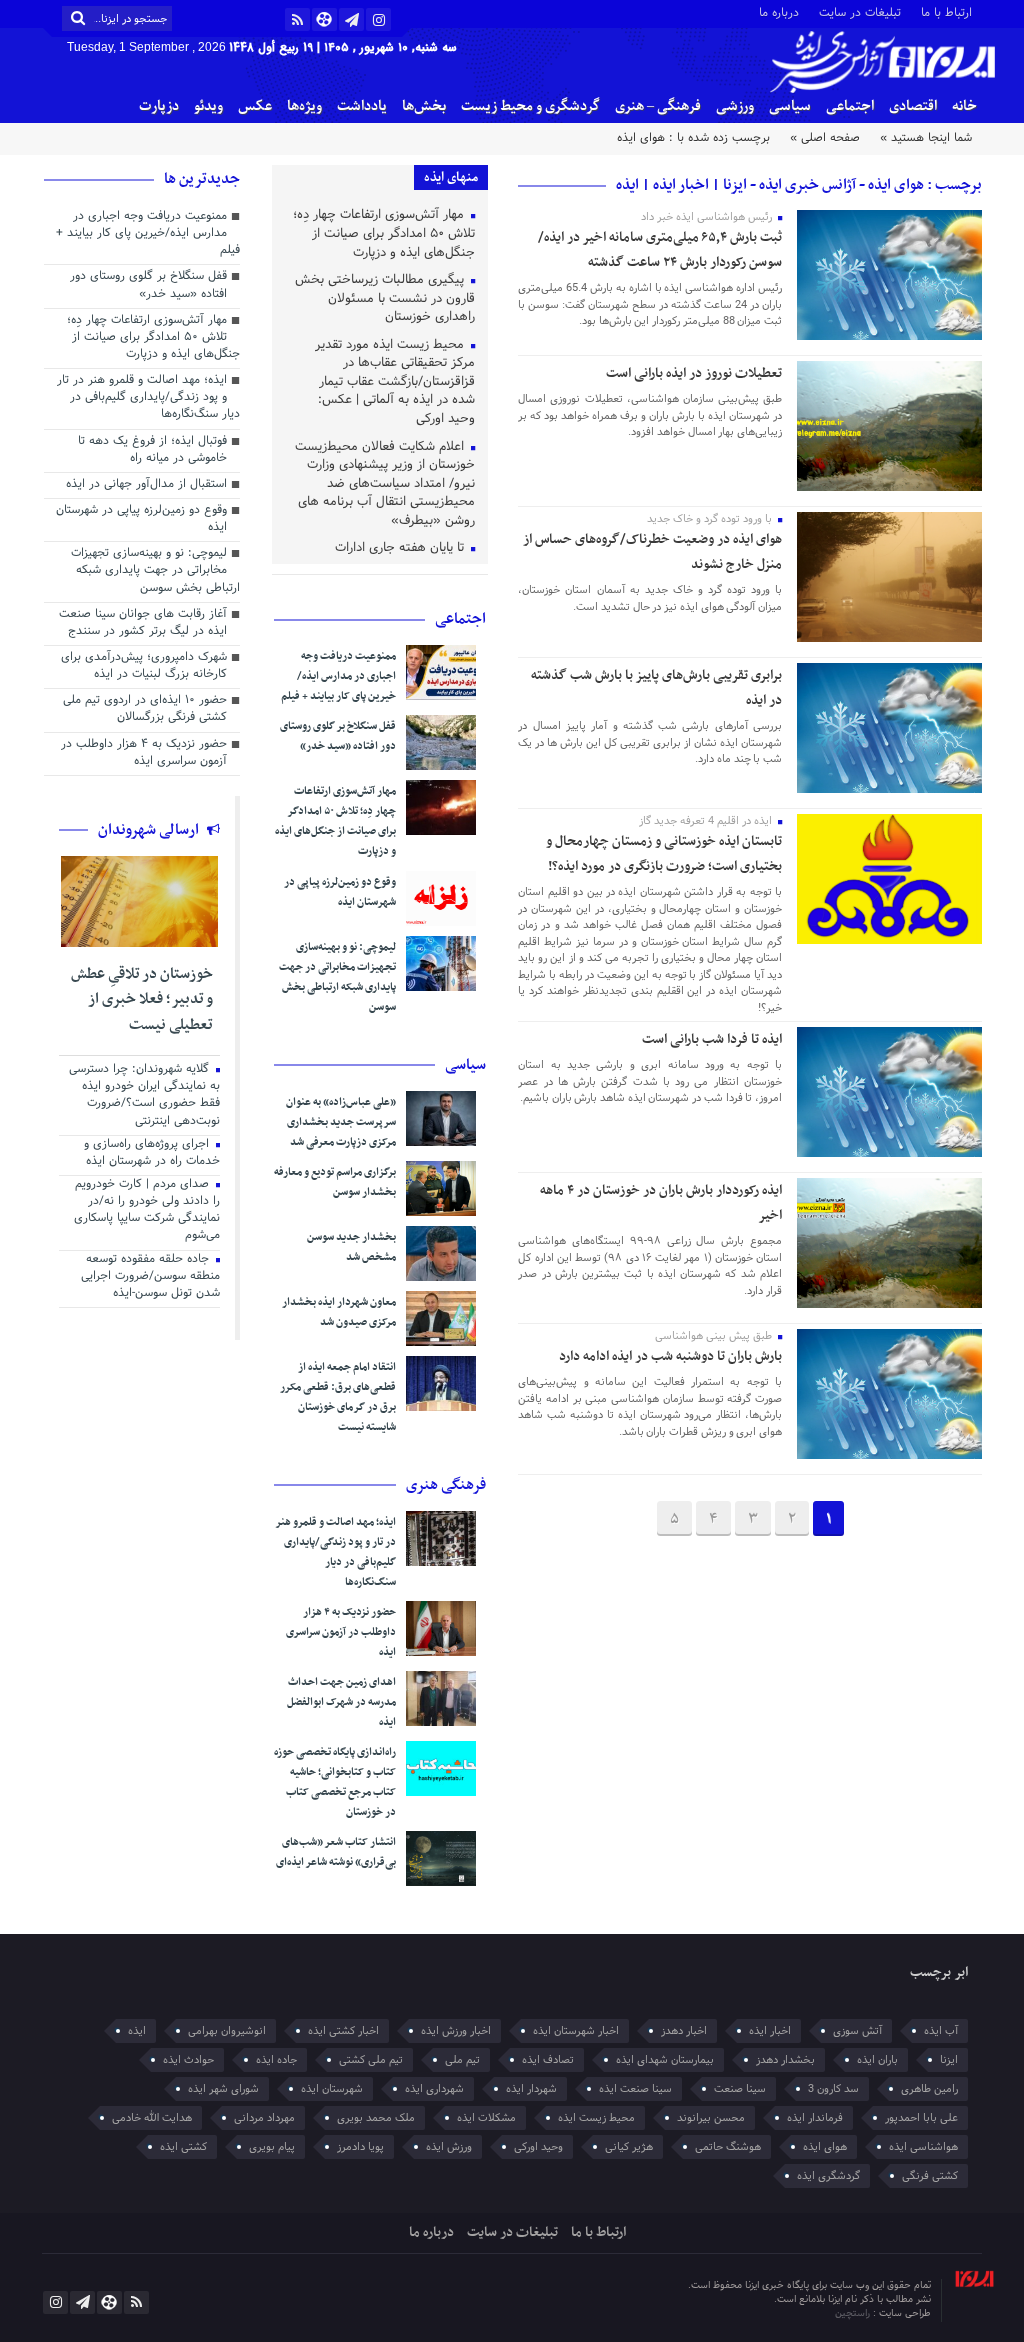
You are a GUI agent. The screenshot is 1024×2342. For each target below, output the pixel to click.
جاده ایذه (276, 2060)
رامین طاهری (929, 2089)
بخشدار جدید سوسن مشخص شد (351, 1247)
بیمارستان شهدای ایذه (665, 2060)
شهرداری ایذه (434, 2089)
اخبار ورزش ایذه (456, 2031)
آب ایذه (941, 2031)
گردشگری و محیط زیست (530, 106)
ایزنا (949, 2060)
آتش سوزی (857, 2031)
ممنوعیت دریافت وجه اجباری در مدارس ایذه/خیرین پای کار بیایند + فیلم (338, 676)
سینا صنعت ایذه (635, 2089)
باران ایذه (877, 2060)
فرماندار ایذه (815, 2118)
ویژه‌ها (304, 106)
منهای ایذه (451, 177)
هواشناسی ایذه (923, 2147)
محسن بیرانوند (711, 2118)
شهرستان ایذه (332, 2089)
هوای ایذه (825, 2147)
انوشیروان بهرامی (227, 2031)
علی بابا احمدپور (921, 2118)
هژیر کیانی (629, 2147)
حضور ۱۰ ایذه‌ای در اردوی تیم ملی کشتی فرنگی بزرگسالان (145, 709)
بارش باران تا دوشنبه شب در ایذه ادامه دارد (670, 1356)
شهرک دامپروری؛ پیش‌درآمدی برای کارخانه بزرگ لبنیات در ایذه (144, 666)
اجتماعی (850, 106)
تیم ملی (462, 2060)
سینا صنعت (740, 2089)
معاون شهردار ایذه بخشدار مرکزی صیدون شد (339, 1312)
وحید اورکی (538, 2147)
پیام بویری (272, 2147)
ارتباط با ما (946, 11)
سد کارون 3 (833, 2089)
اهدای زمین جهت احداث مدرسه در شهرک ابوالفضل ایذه (341, 1702)
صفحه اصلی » (825, 138)
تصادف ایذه (548, 2060)
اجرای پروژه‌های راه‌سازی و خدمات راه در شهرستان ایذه (152, 1153)
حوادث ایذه (188, 2060)
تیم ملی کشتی (371, 2060)
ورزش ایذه (449, 2147)
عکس (255, 106)
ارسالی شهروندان (150, 830)
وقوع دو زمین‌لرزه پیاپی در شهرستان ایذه (340, 892)
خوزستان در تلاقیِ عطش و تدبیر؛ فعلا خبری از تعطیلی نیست (142, 999)
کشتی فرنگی (930, 2176)
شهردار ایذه (531, 2089)
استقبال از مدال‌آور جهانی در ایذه (146, 485)
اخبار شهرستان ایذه (576, 2031)
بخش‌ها (424, 106)
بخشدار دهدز (785, 2060)
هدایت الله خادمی (152, 2118)
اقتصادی (913, 106)
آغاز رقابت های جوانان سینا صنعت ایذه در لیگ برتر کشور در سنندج (143, 623)
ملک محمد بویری (376, 2118)
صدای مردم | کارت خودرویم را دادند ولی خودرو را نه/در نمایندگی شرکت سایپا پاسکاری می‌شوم (147, 1210)
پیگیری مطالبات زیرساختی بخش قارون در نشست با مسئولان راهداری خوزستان (385, 299)
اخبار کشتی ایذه (343, 2031)
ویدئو (208, 106)
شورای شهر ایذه (223, 2089)
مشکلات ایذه (486, 2118)
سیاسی (790, 106)
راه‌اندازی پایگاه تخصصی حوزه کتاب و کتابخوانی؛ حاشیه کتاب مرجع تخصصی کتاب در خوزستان (335, 1782)
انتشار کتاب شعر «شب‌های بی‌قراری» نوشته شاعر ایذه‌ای (336, 1852)
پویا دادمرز (360, 2147)
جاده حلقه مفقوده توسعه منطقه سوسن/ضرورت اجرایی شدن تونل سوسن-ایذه (150, 1277)
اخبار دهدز (684, 2031)
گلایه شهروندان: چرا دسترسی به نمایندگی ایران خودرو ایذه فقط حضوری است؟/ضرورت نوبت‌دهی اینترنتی (144, 1095)
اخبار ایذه (770, 2031)
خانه (964, 106)
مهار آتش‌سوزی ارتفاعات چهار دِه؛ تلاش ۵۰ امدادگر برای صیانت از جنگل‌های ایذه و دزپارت (384, 234)
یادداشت (362, 106)
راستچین (854, 2313)
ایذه (137, 2031)
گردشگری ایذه (828, 2176)
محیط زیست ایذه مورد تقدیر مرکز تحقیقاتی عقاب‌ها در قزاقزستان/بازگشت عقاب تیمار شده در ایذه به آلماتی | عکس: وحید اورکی (395, 383)
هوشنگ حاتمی (728, 2147)
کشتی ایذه (183, 2147)
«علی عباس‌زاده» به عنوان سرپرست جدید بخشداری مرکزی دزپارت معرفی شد (341, 1122)
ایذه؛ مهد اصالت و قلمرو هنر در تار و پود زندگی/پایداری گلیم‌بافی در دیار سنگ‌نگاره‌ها (335, 1552)
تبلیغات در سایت (860, 11)
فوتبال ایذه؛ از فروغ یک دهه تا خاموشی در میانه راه (152, 450)
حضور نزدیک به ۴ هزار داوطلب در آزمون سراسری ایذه (341, 1632)
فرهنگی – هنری (658, 106)
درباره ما (779, 11)
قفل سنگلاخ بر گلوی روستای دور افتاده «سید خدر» (338, 736)
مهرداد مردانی (264, 2118)
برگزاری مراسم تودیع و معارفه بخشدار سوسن (335, 1182)
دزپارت (159, 106)
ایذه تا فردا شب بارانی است (712, 1039)
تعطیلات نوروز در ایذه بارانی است (694, 373)
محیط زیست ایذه (596, 2118)
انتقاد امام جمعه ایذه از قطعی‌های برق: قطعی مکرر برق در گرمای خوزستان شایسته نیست (338, 1397)
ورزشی (735, 106)
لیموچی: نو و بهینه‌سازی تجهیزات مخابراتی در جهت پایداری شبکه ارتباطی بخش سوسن (337, 977)
